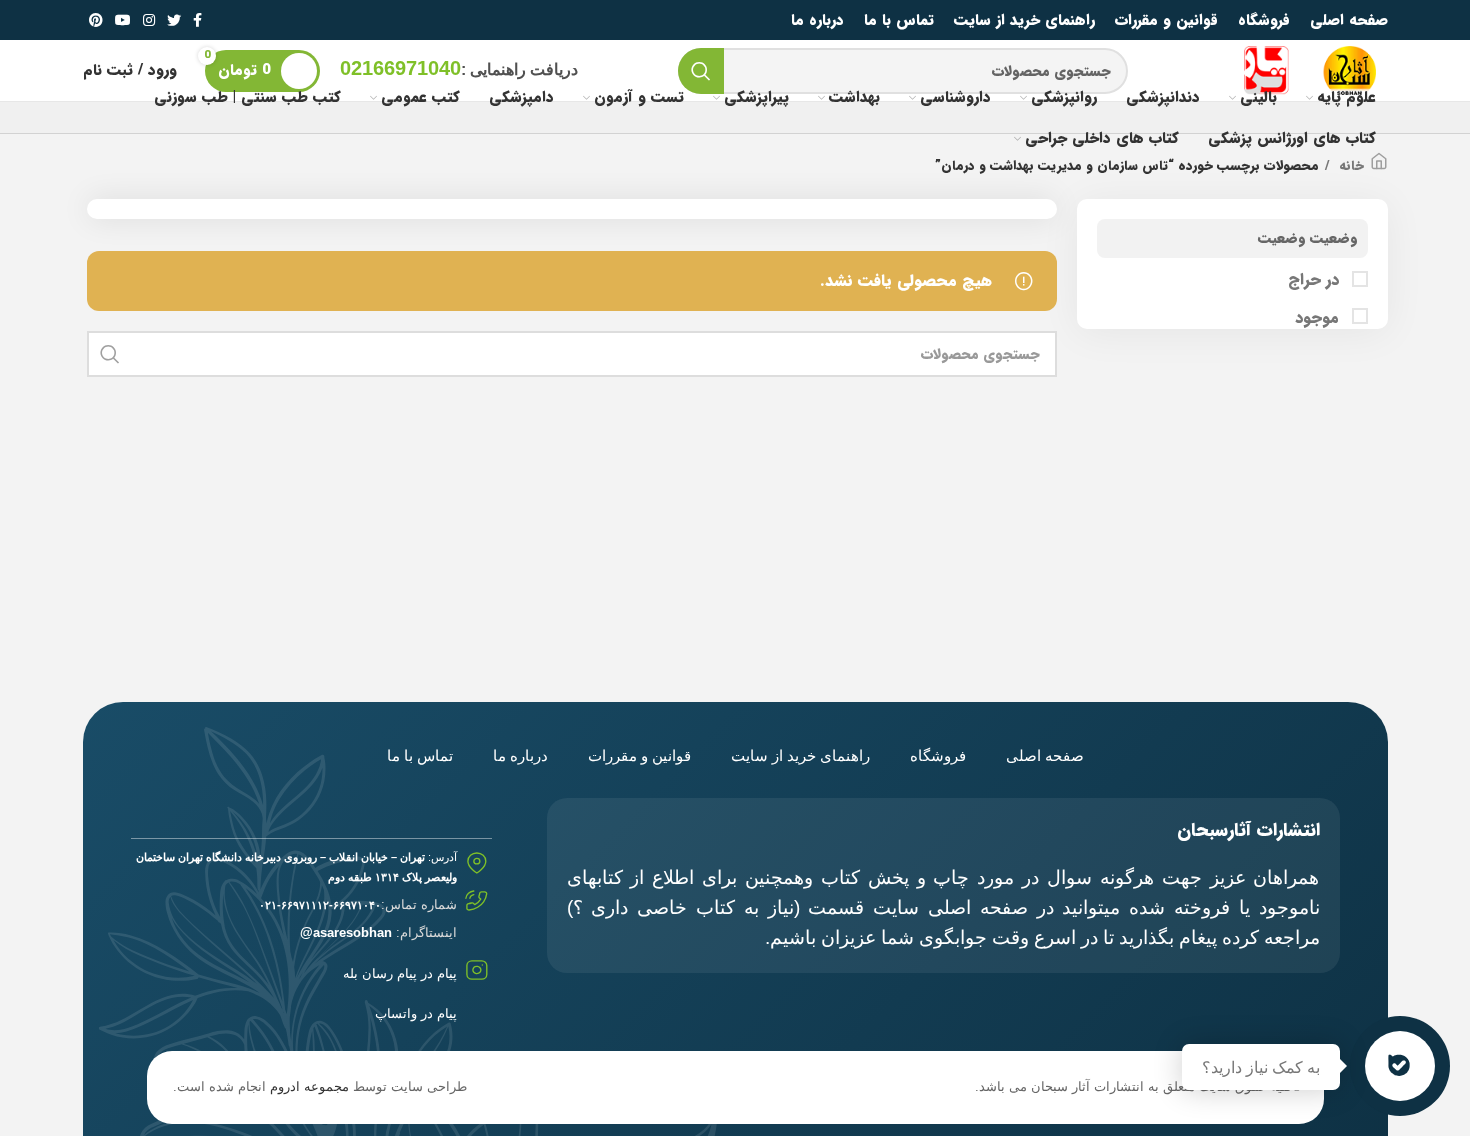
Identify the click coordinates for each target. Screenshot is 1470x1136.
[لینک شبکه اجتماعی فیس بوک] (197, 20)
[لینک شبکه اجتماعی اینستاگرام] (149, 20)
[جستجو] (701, 71)
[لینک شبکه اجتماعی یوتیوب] (123, 20)
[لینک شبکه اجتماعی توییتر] (174, 20)
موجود (1319, 318)
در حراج (1316, 280)
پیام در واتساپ (416, 1013)
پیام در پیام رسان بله (400, 973)
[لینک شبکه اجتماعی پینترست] (96, 20)
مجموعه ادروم (309, 1086)
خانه (1349, 166)
